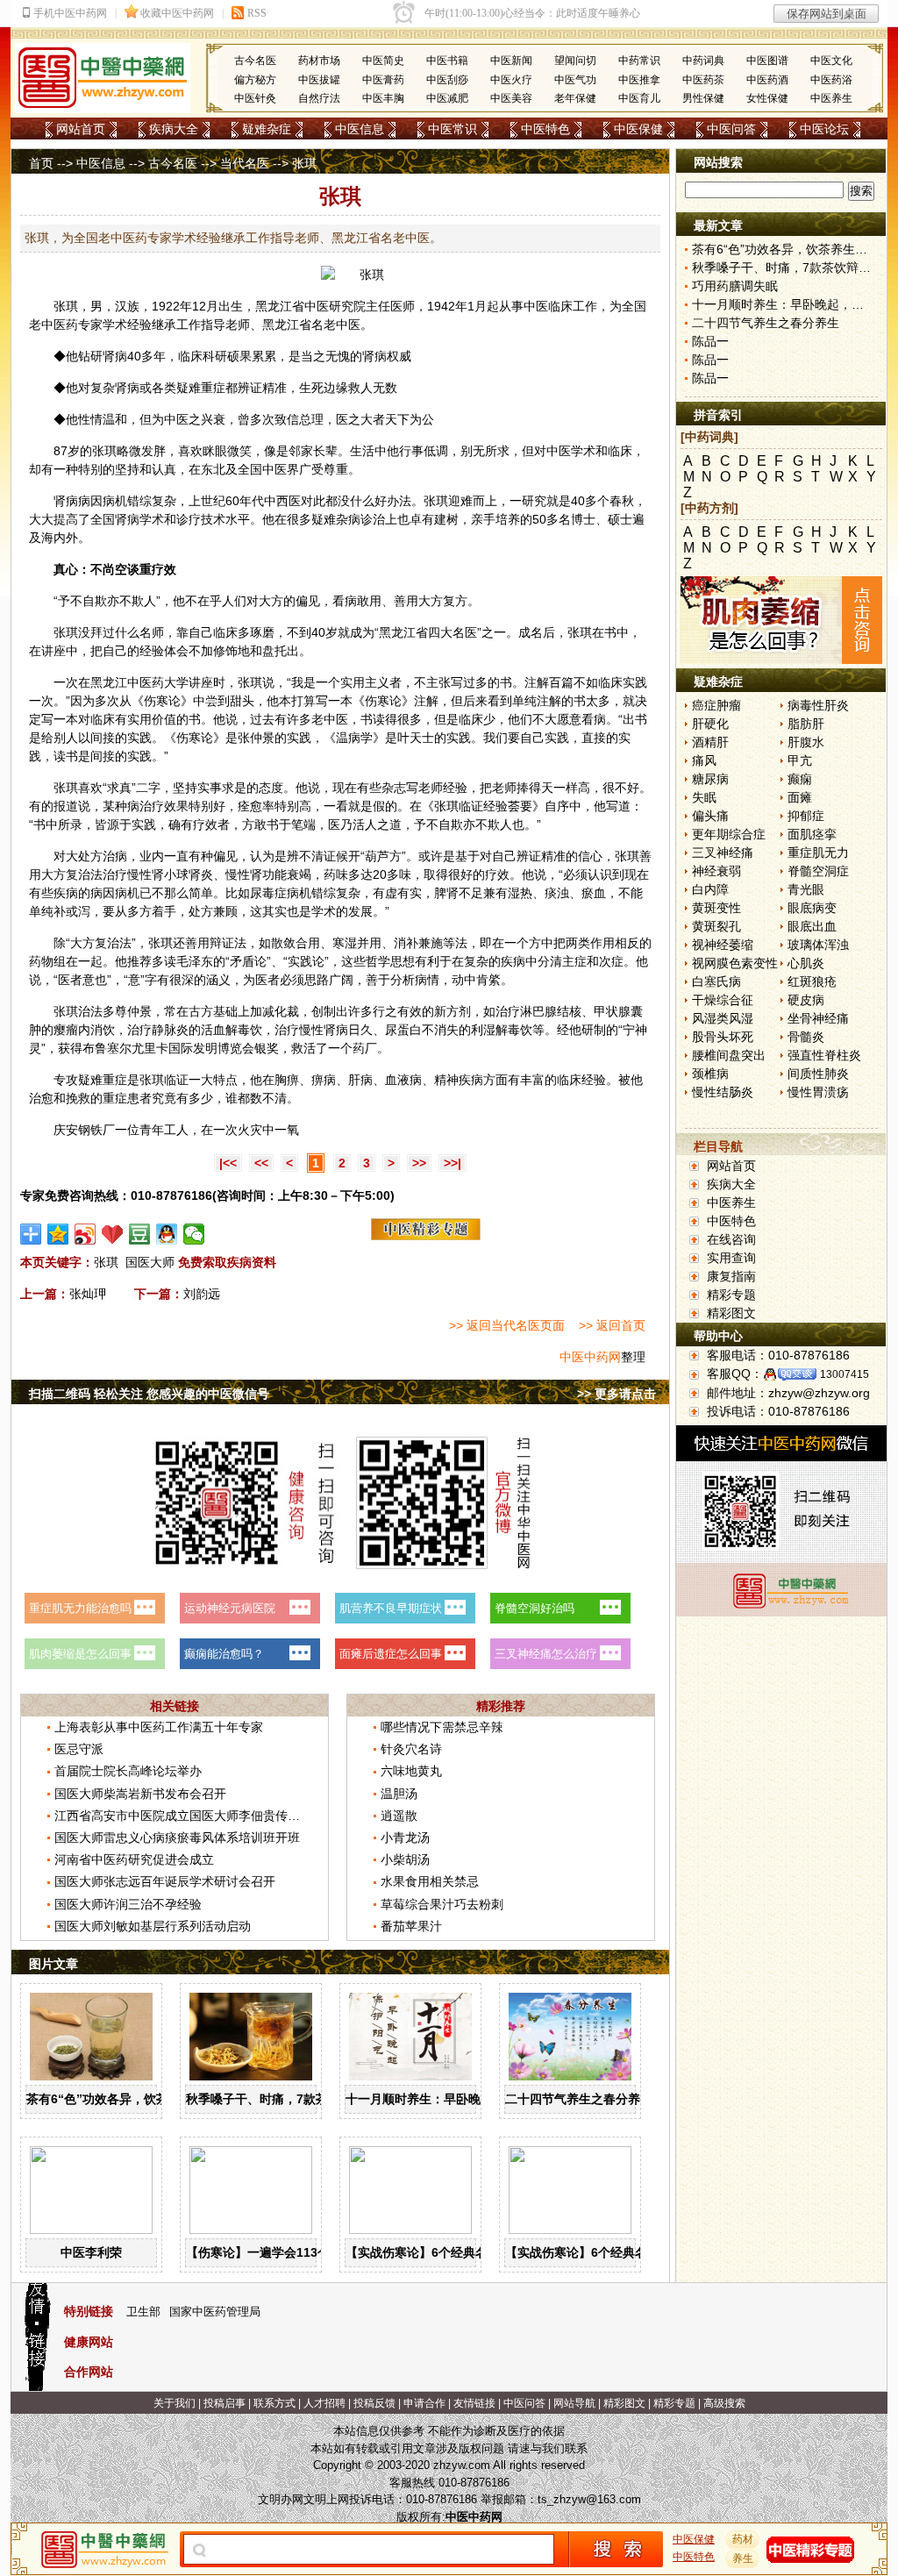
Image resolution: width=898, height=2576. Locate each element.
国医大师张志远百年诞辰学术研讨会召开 (165, 1881)
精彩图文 (731, 1313)
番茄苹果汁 (411, 1926)
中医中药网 (590, 1357)
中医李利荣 (91, 2252)
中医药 (60, 325)
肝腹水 (806, 742)
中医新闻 (511, 61)
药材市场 (319, 61)
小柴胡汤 (405, 1859)
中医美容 (511, 98)
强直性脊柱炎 (824, 1055)
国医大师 (150, 1262)
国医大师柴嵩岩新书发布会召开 (140, 1794)
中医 (317, 306)
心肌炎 (806, 963)
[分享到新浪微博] (86, 1234)
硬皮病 (806, 1000)
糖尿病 (710, 779)
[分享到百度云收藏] (113, 1234)
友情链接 (474, 2403)
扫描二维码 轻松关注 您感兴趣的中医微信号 (149, 1394)
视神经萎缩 (723, 945)
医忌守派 (79, 1749)
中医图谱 (767, 61)
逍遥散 (399, 1816)
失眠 (704, 797)
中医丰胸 (383, 98)
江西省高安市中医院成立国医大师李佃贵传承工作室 (196, 1816)
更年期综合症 (729, 834)
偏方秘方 (255, 80)
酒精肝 (710, 742)
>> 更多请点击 (616, 1394)
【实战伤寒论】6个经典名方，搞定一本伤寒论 (472, 2252)
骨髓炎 (806, 1037)
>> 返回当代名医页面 (507, 1325)
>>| (453, 1163)
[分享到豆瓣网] (140, 1234)
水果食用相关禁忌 (430, 1881)
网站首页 (81, 129)
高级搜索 (724, 2403)
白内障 (710, 889)
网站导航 (574, 2403)
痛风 (704, 760)
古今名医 (255, 61)
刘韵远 (202, 1294)
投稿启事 (224, 2403)
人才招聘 (324, 2403)
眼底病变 (812, 908)
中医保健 (638, 129)
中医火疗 (511, 80)
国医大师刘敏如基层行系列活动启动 (153, 1926)
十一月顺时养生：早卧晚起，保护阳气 (450, 2099)
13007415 (845, 1374)
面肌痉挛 (812, 834)
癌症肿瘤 (716, 705)
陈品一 (710, 341)
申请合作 (424, 2403)
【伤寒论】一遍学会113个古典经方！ (289, 2252)
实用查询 (731, 1258)
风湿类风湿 (723, 1018)
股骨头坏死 (723, 1037)
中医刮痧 (447, 80)
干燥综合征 (723, 1000)
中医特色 (545, 129)
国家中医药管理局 (215, 2312)
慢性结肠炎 (723, 1092)
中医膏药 (383, 80)
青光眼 (806, 889)
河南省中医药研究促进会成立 (134, 1859)
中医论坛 (824, 129)
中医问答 (731, 129)
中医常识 (453, 129)
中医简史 (383, 61)
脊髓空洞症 (818, 871)
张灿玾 (88, 1294)
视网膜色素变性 (735, 963)
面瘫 (800, 797)
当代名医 (245, 163)
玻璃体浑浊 (818, 945)
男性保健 (703, 98)
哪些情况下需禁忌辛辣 (442, 1727)
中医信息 (360, 129)
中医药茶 (703, 80)
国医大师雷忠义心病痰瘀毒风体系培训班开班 (177, 1837)
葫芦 (377, 856)
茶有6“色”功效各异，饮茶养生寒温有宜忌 (140, 2099)
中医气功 (575, 80)
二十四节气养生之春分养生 (579, 2099)
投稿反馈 (374, 2403)
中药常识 (639, 61)
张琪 (66, 306)
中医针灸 (255, 98)
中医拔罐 (319, 80)
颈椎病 (710, 1074)
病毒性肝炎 (818, 705)
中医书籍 (447, 61)
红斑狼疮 (812, 981)
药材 (743, 2539)
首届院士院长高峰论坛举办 (128, 1771)
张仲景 (256, 738)
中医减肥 (447, 98)
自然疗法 (319, 98)
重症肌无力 (818, 853)
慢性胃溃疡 (818, 1092)
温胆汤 (399, 1794)
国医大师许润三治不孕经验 (128, 1904)
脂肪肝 (806, 724)
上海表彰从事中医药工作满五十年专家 (159, 1727)
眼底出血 (812, 926)
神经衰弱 (716, 871)
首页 (41, 163)
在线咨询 (731, 1239)
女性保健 (767, 98)
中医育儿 (639, 98)
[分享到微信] (194, 1234)
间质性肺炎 (818, 1074)
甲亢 (800, 760)
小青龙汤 (405, 1837)
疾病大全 (174, 129)
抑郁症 (806, 816)
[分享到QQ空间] (58, 1234)
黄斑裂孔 (716, 926)
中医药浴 (831, 80)
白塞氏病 (716, 981)
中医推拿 (639, 80)
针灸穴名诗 (411, 1749)
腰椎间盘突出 (729, 1055)
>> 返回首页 (612, 1325)
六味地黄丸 (411, 1771)
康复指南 (731, 1276)
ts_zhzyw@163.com (589, 2499)
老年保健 (575, 98)
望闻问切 (575, 61)
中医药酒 (767, 80)
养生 (743, 2558)
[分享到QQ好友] (167, 1234)
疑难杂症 (267, 129)
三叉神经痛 (723, 853)
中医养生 (831, 98)
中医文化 (831, 61)
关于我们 (175, 2403)
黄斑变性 (716, 908)
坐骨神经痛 (818, 1018)
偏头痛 (710, 816)
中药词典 (703, 61)
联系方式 (274, 2403)
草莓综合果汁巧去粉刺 (442, 1904)
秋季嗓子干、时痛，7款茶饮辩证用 (282, 2099)
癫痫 (800, 779)
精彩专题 (731, 1295)
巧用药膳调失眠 (735, 286)
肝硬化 (710, 724)
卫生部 (143, 2312)
